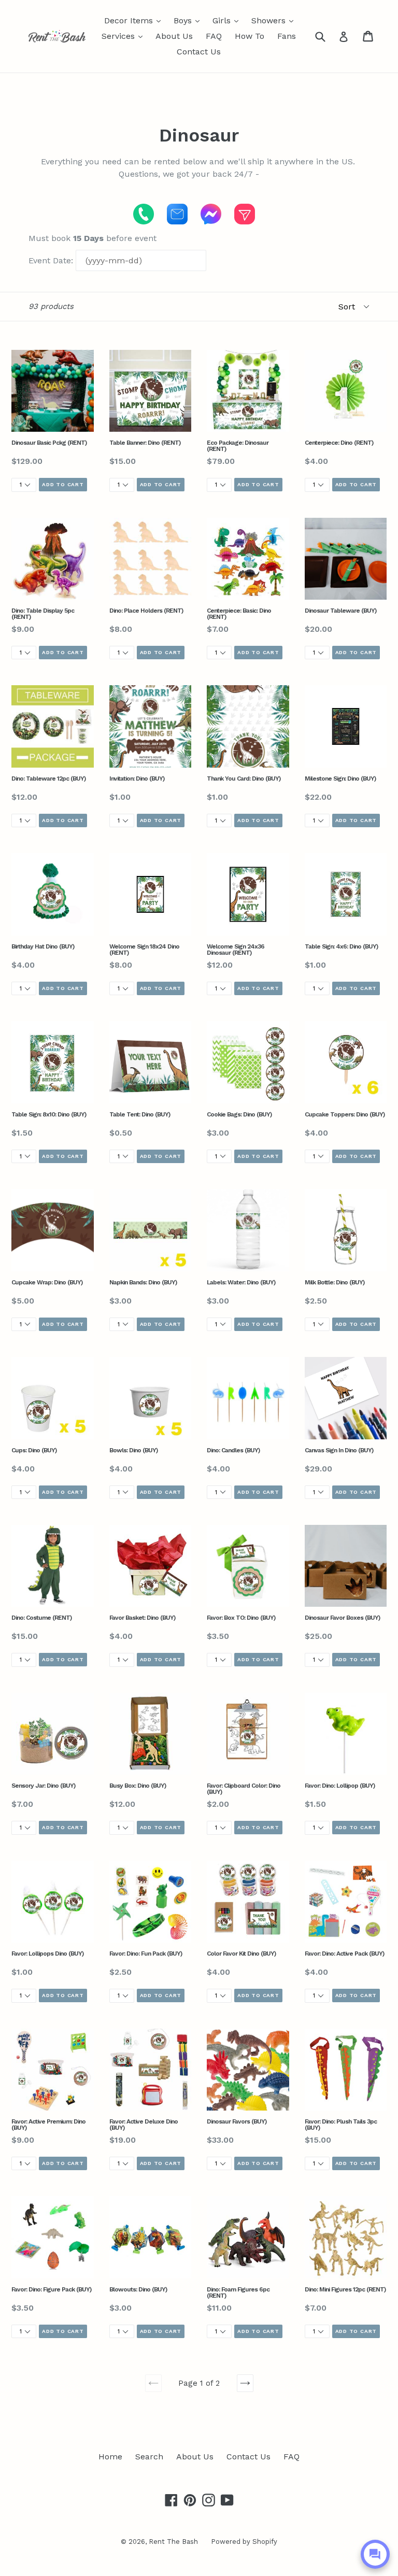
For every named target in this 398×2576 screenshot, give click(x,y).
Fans (287, 36)
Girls (228, 20)
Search (149, 2457)
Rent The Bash (173, 2542)
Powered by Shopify (244, 2542)
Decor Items (135, 20)
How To (250, 36)
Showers (275, 20)
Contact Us (199, 52)
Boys (189, 20)
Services (125, 36)
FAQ (214, 36)
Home (110, 2457)
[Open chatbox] (375, 2554)
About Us (174, 36)
